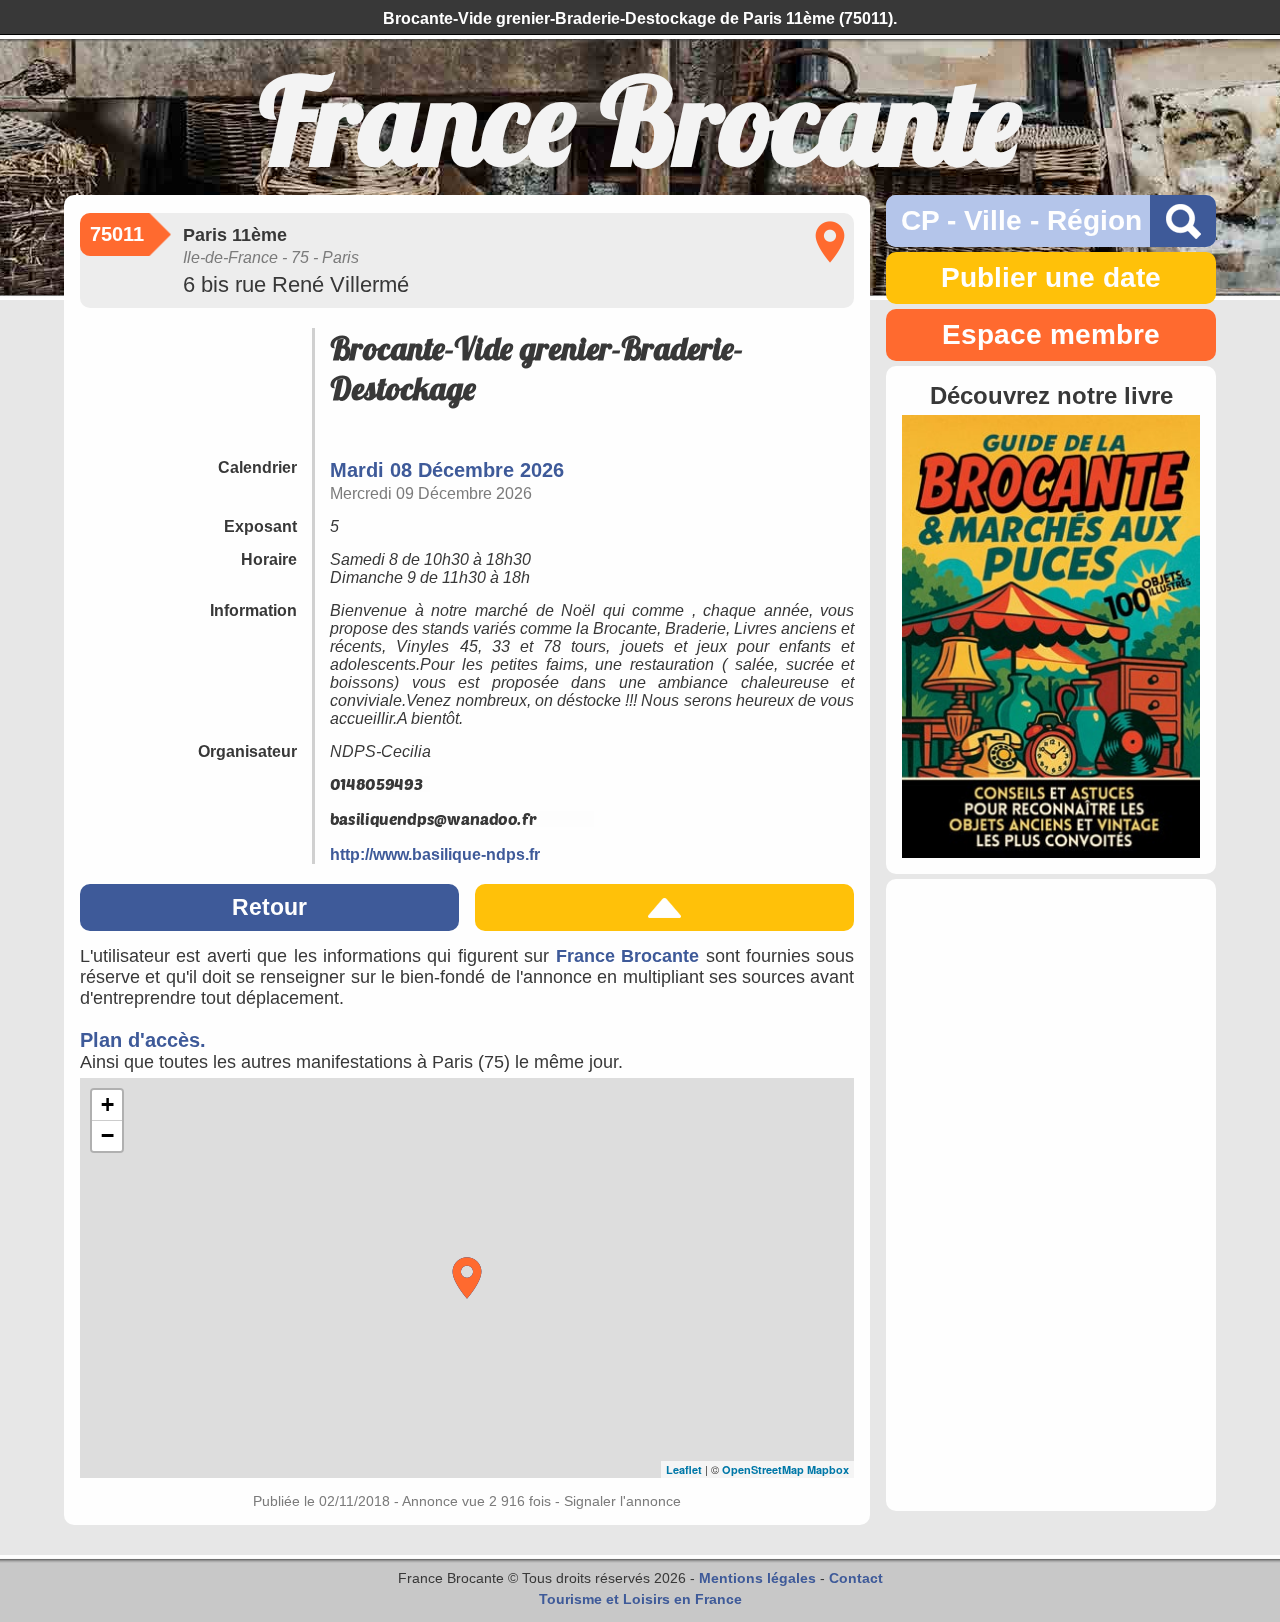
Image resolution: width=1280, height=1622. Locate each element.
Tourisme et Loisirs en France (640, 1599)
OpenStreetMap (763, 1469)
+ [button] (107, 1104)
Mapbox (828, 1469)
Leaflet (684, 1469)
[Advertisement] (1051, 1195)
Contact (856, 1578)
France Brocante (627, 956)
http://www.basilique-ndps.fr (435, 854)
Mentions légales (757, 1578)
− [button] (107, 1135)
